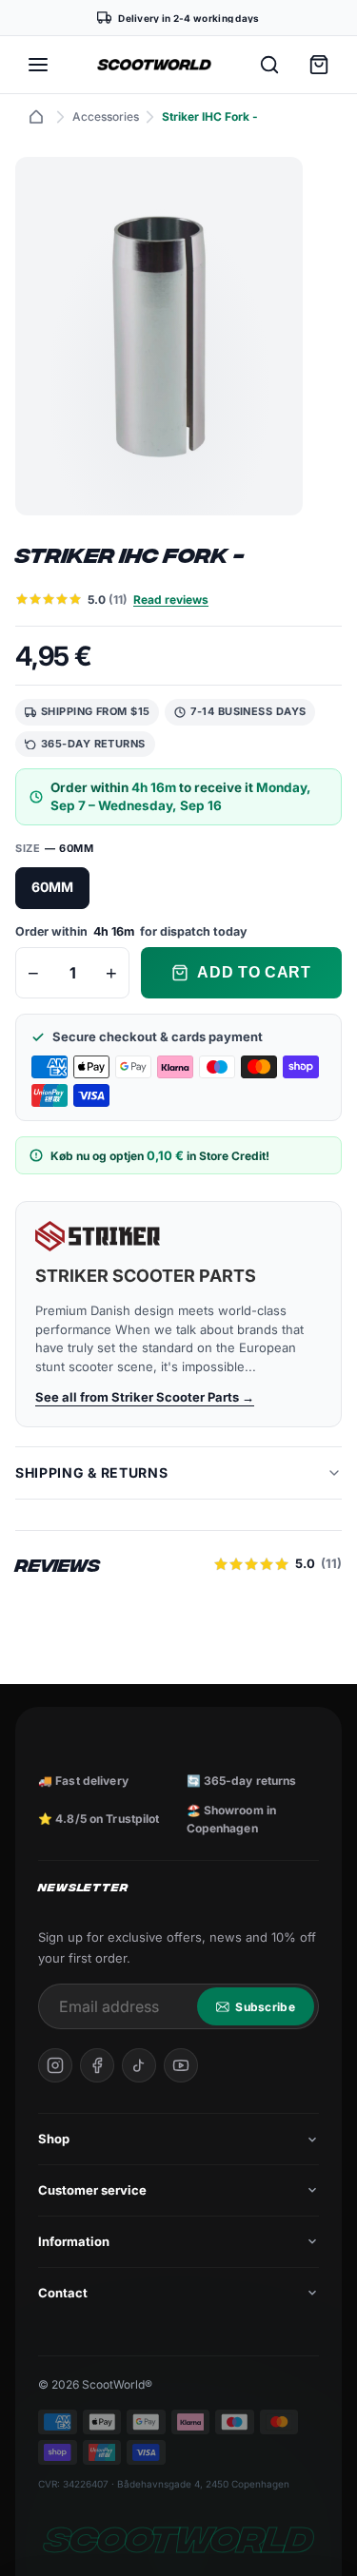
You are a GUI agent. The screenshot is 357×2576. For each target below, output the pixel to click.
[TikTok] (139, 2065)
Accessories (106, 116)
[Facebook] (97, 2065)
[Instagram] (55, 2065)
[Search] (269, 65)
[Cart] (319, 65)
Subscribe (265, 2007)
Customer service (92, 2190)
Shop (54, 2139)
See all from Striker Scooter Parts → (145, 1397)
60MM (52, 887)
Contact (63, 2293)
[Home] (36, 117)
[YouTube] (181, 2065)
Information (74, 2241)
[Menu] (38, 65)
